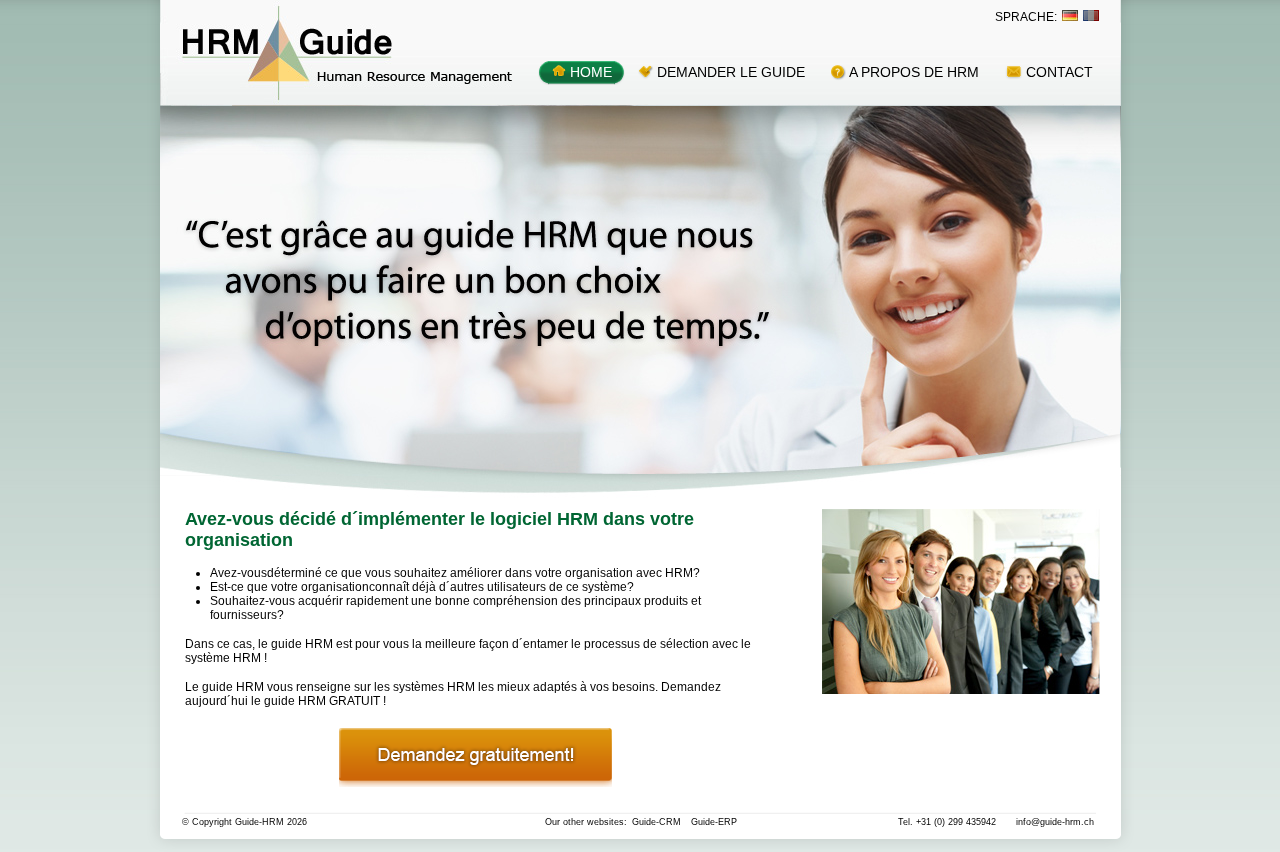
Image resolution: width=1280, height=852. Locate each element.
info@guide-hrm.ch (1055, 822)
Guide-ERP (714, 822)
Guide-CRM (656, 822)
